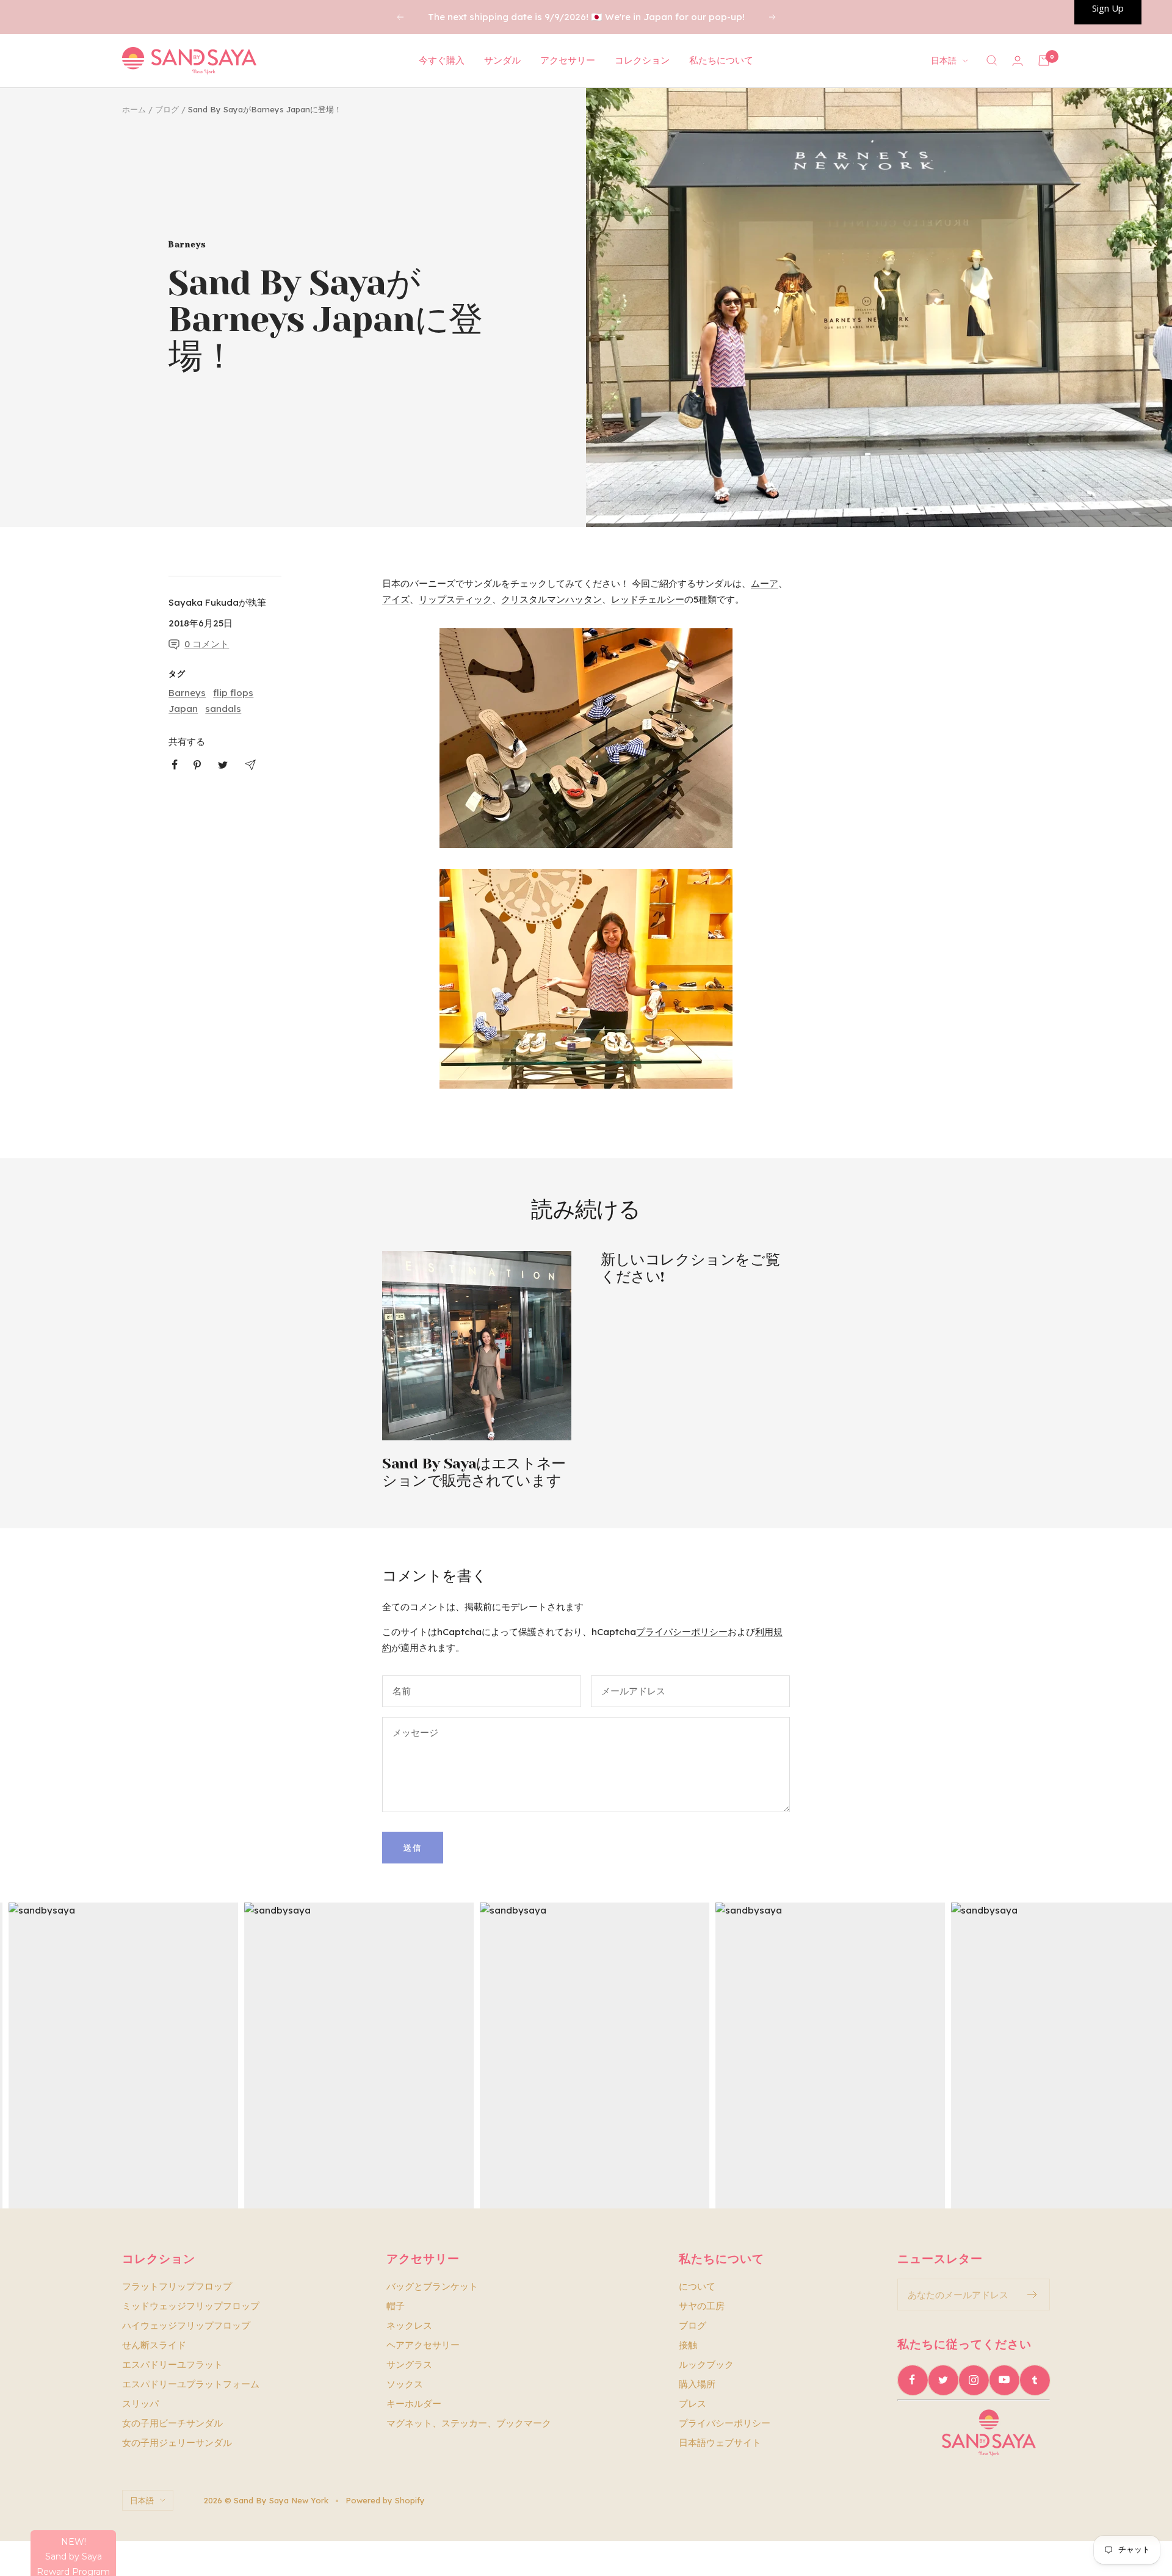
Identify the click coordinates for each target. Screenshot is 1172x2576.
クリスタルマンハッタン (552, 599)
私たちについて (721, 60)
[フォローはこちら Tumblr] (1035, 2380)
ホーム (134, 109)
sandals (223, 709)
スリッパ (140, 2404)
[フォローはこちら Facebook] (913, 2380)
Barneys (187, 245)
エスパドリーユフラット (172, 2364)
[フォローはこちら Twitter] (943, 2380)
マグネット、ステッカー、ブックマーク (469, 2423)
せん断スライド (154, 2345)
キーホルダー (414, 2404)
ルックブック (706, 2364)
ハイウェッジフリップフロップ (186, 2325)
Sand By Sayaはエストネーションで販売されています (474, 1472)
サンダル (502, 60)
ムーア (765, 583)
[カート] (1044, 60)
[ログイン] (1018, 61)
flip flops (233, 693)
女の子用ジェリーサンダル (177, 2443)
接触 (688, 2345)
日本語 (944, 60)
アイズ (396, 599)
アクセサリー (568, 60)
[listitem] (175, 765)
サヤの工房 (702, 2306)
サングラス (409, 2364)
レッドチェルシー (648, 599)
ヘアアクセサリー (423, 2345)
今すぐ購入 (442, 60)
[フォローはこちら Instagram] (974, 2380)
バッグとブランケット (432, 2286)
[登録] (1033, 2295)
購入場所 (697, 2384)
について (697, 2286)
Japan (183, 709)
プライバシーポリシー (682, 1632)
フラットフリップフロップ (177, 2286)
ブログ (167, 109)
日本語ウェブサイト (720, 2443)
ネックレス (409, 2325)
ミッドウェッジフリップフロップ (191, 2306)
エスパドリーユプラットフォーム (191, 2384)
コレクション (642, 60)
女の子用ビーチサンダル (172, 2423)
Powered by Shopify (385, 2500)
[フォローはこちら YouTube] (1004, 2380)
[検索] (992, 60)
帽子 (396, 2306)
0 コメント (207, 644)
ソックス (405, 2384)
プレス (693, 2404)
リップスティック (455, 599)
